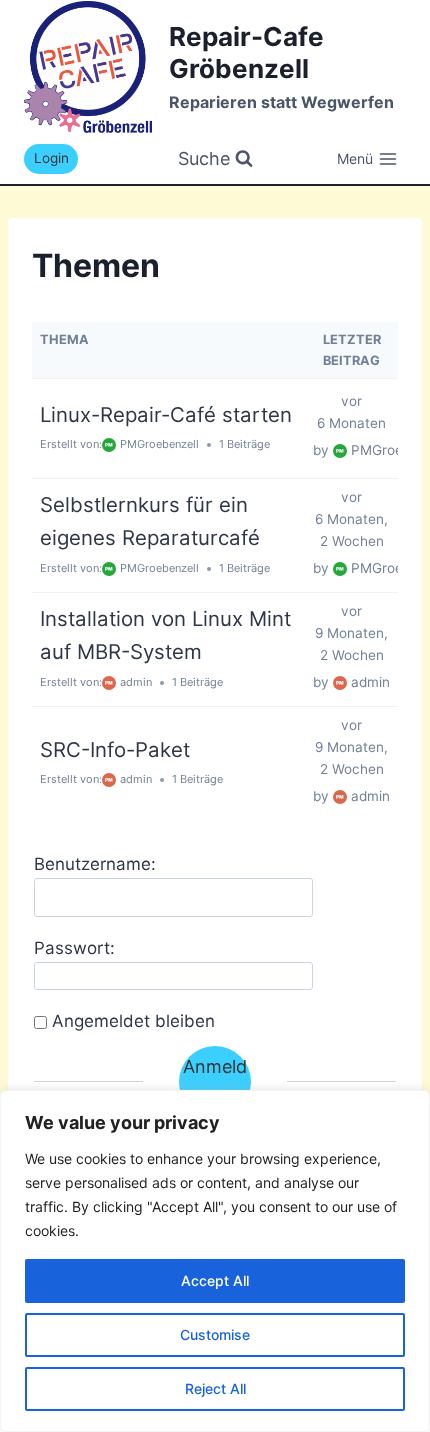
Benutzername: (95, 864)
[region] (215, 1261)
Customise (215, 1334)
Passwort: (74, 948)
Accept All (215, 1280)
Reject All (215, 1388)
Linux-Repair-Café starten (166, 414)
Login (51, 158)
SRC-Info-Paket (115, 749)
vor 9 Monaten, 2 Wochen (351, 633)
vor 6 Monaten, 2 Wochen (351, 519)
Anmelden (215, 1081)
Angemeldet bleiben (133, 1021)
